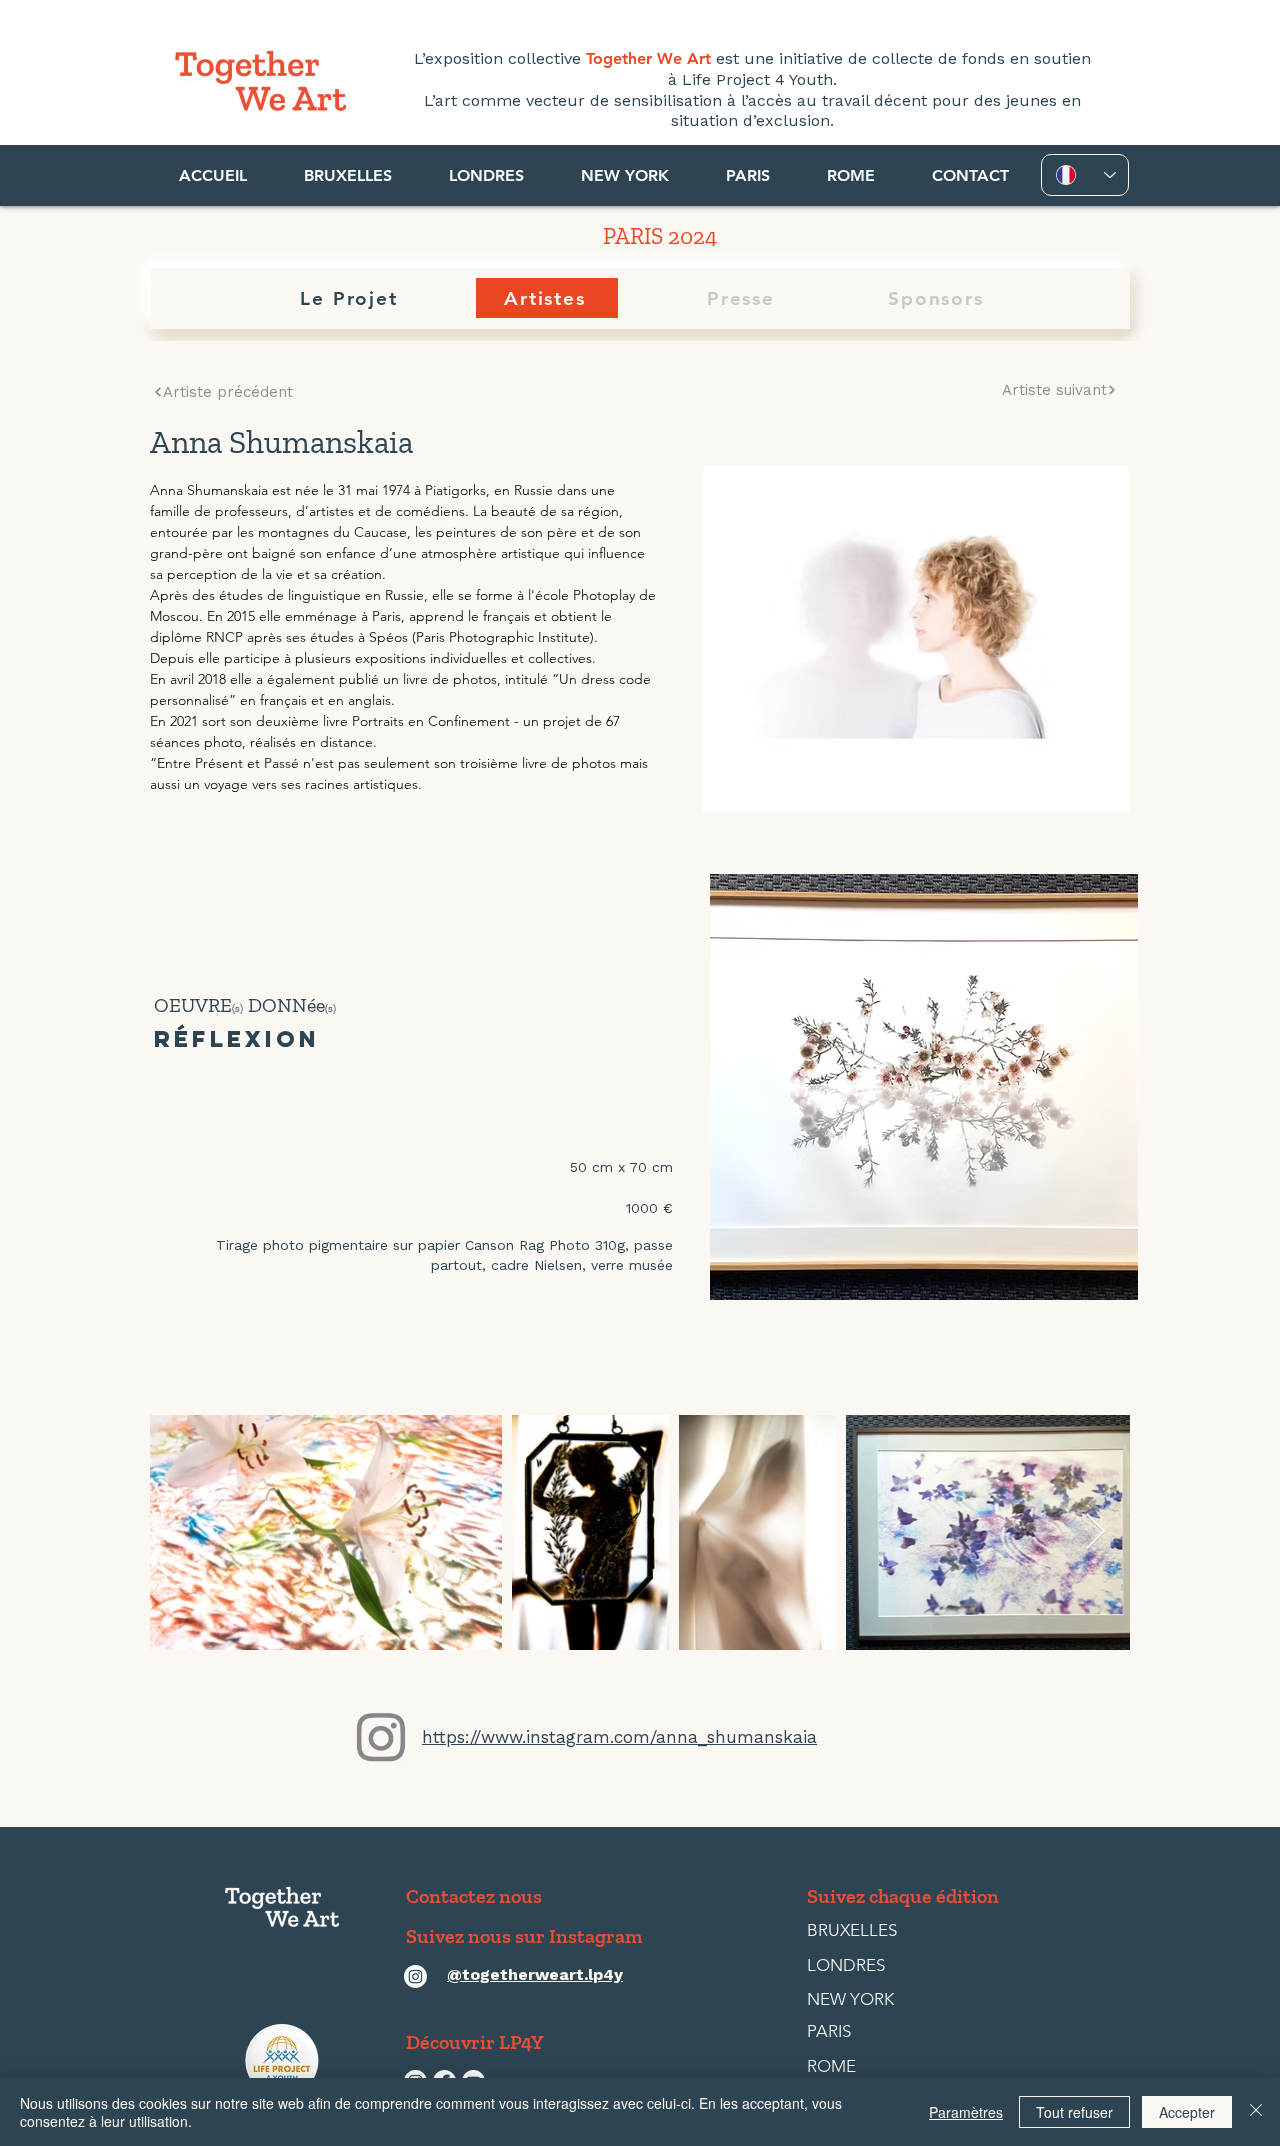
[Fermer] (1256, 2112)
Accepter (1187, 2112)
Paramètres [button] (966, 2112)
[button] (347, 175)
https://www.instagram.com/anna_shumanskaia (619, 1737)
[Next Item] (1095, 1532)
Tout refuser (1074, 2112)
